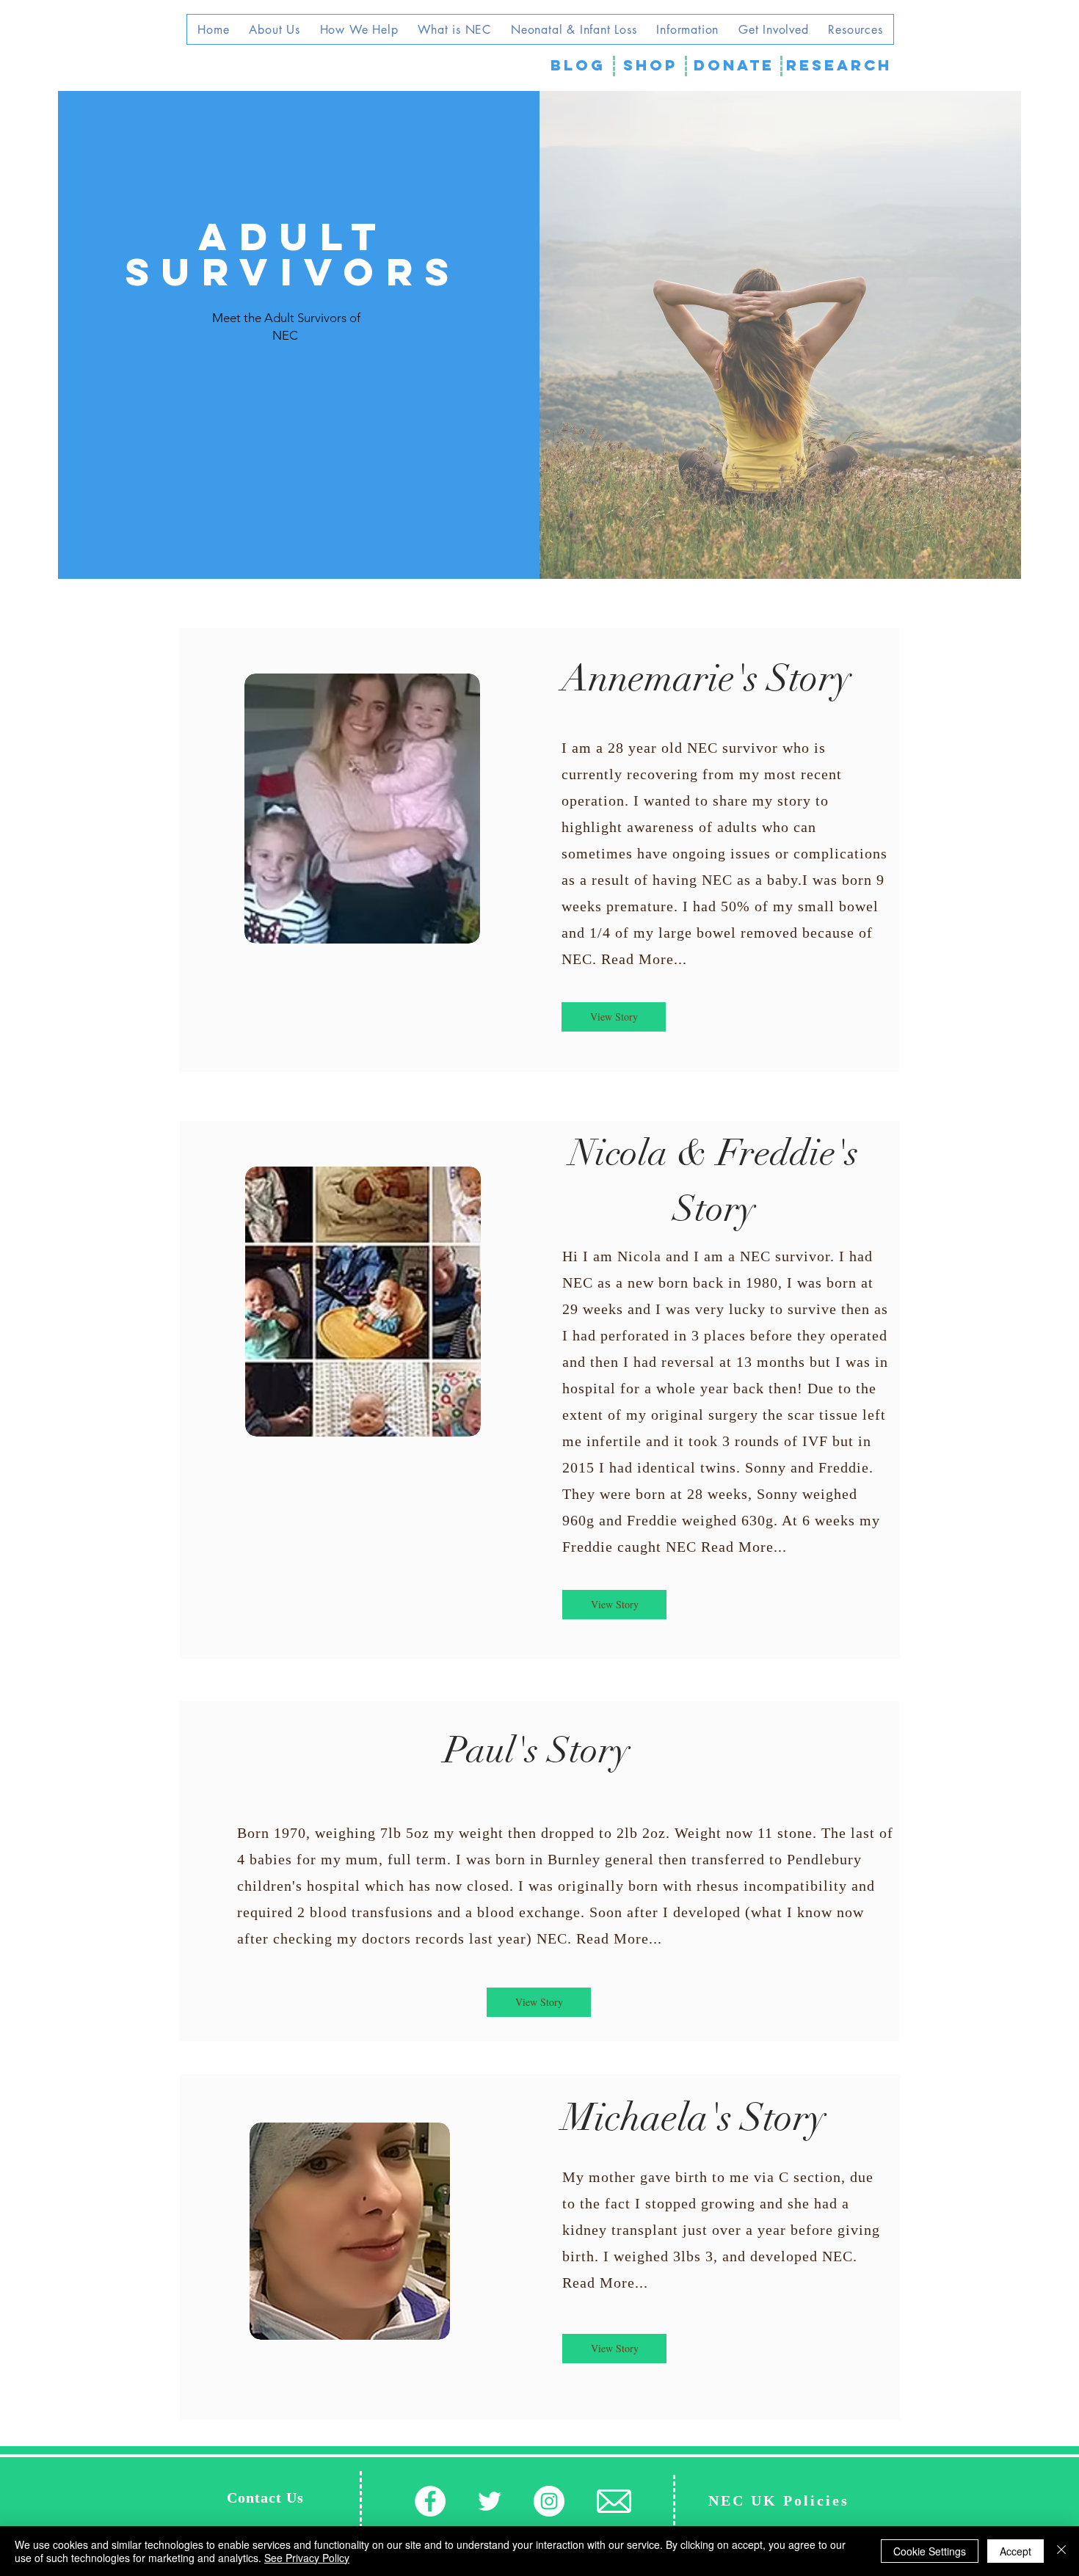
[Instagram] (549, 2501)
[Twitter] (490, 2501)
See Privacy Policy (307, 2558)
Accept (1016, 2551)
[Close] (1061, 2551)
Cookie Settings (930, 2551)
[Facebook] (430, 2501)
